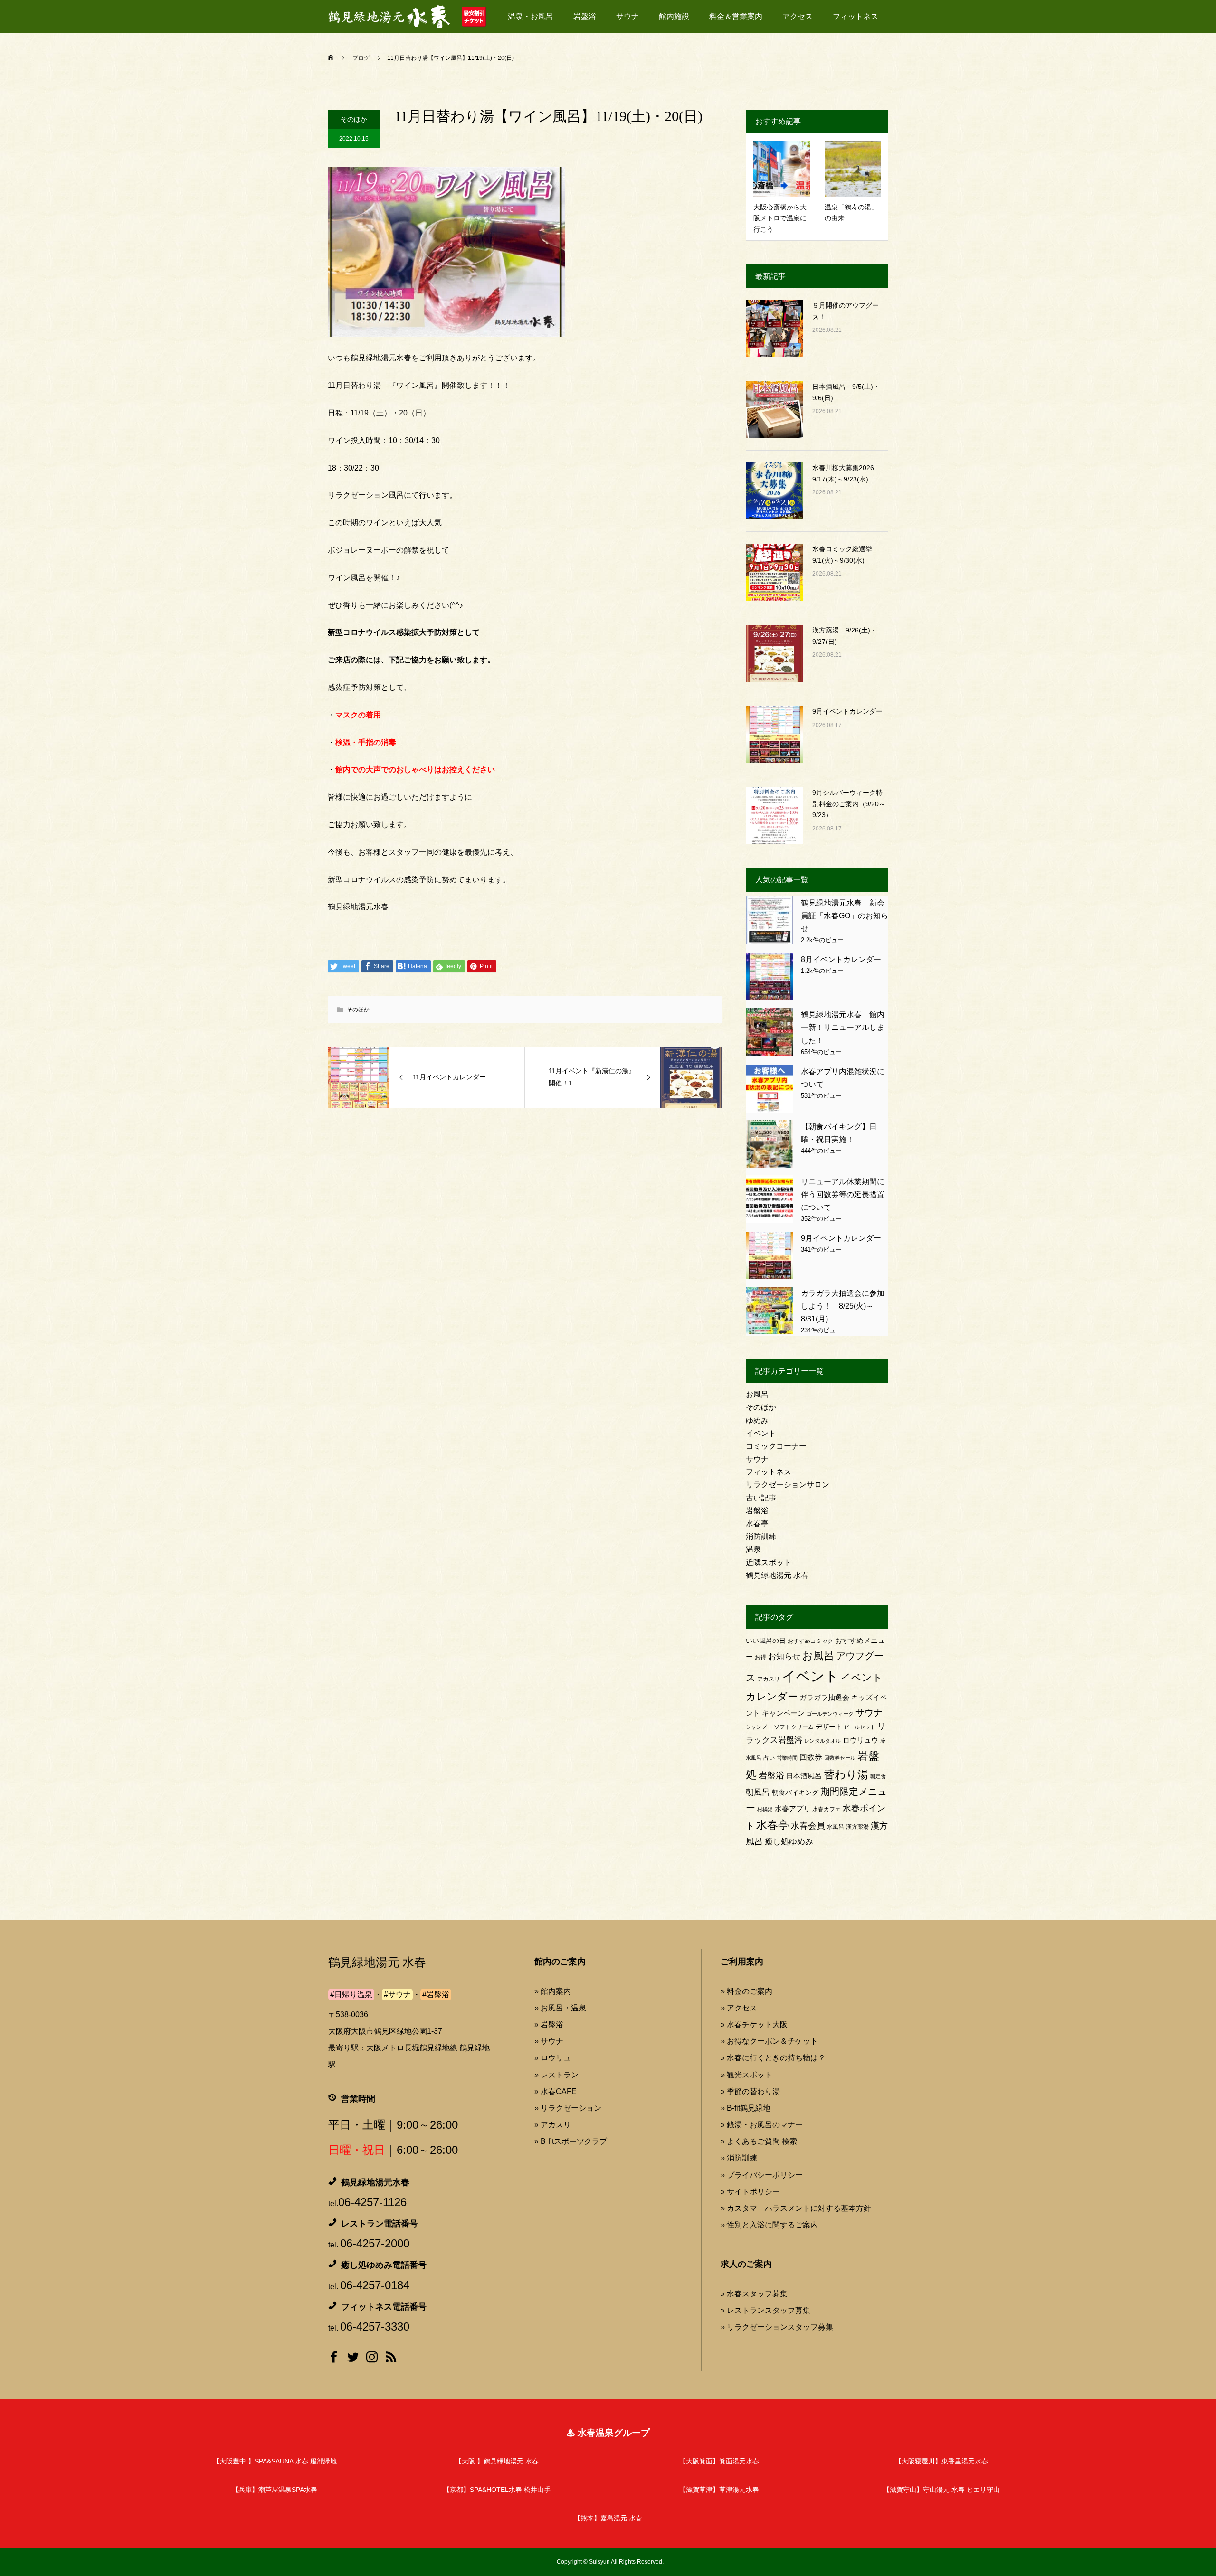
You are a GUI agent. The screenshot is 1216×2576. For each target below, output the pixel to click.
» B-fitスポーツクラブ (571, 2141)
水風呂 (836, 1827)
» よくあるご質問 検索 (759, 2141)
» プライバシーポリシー (762, 2175)
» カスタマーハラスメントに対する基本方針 (796, 2208)
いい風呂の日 (766, 1641)
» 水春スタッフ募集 (754, 2294)
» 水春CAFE (556, 2091)
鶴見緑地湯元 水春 (777, 1575)
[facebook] (334, 2359)
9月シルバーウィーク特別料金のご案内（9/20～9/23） (849, 804)
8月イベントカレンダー (841, 959)
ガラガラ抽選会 (824, 1697)
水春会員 (808, 1826)
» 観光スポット (746, 2075)
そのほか (354, 119)
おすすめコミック (810, 1641)
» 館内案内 (553, 1991)
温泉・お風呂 (531, 16)
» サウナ (549, 2041)
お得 (760, 1657)
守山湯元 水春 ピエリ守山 (941, 2490)
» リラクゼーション (568, 2108)
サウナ (627, 16)
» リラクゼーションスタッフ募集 (777, 2327)
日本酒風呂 (804, 1776)
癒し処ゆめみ (789, 1842)
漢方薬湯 (857, 1827)
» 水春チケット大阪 (754, 2024)
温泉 (753, 1549)
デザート (829, 1727)
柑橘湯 (765, 1809)
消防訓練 (761, 1536)
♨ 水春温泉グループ (608, 2433)
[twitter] (353, 2359)
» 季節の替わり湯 (750, 2091)
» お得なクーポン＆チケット (769, 2041)
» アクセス (739, 2008)
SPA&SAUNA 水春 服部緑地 (275, 2461)
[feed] (391, 2359)
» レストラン (556, 2075)
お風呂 (757, 1394)
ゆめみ (757, 1420)
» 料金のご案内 (746, 1991)
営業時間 (787, 1758)
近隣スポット (769, 1562)
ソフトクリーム (794, 1727)
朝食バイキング (795, 1793)
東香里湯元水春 (941, 2461)
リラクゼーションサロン (788, 1485)
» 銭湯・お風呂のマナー (762, 2125)
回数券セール (840, 1758)
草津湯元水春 (719, 2490)
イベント (761, 1433)
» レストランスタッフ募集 (765, 2310)
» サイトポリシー (750, 2192)
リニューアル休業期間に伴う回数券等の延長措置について (843, 1194)
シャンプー (759, 1727)
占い (769, 1758)
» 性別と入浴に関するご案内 (769, 2225)
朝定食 (878, 1776)
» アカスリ (553, 2125)
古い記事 (761, 1498)
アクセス (798, 16)
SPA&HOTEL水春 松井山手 (497, 2490)
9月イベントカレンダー (847, 711)
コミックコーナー (776, 1446)
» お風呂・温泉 (560, 2008)
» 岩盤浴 (549, 2024)
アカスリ (769, 1679)
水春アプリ (793, 1808)
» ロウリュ (553, 2058)
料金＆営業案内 (736, 16)
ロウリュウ (860, 1740)
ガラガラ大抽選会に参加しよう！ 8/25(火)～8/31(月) (843, 1306)
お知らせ (784, 1656)
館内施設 (674, 16)
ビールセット (860, 1727)
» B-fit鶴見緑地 (746, 2108)
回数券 (811, 1757)
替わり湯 (846, 1774)
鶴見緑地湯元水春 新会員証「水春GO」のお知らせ (845, 916)
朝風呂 (758, 1792)
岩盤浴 (585, 16)
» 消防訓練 (739, 2158)
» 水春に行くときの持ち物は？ (773, 2058)
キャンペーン (783, 1713)
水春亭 (757, 1524)
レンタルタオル (822, 1741)
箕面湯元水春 (719, 2461)
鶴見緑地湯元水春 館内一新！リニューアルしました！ (843, 1027)
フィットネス (855, 16)
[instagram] (372, 2359)
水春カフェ (826, 1809)
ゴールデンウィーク (830, 1714)
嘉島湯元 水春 (608, 2518)
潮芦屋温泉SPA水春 (275, 2490)
